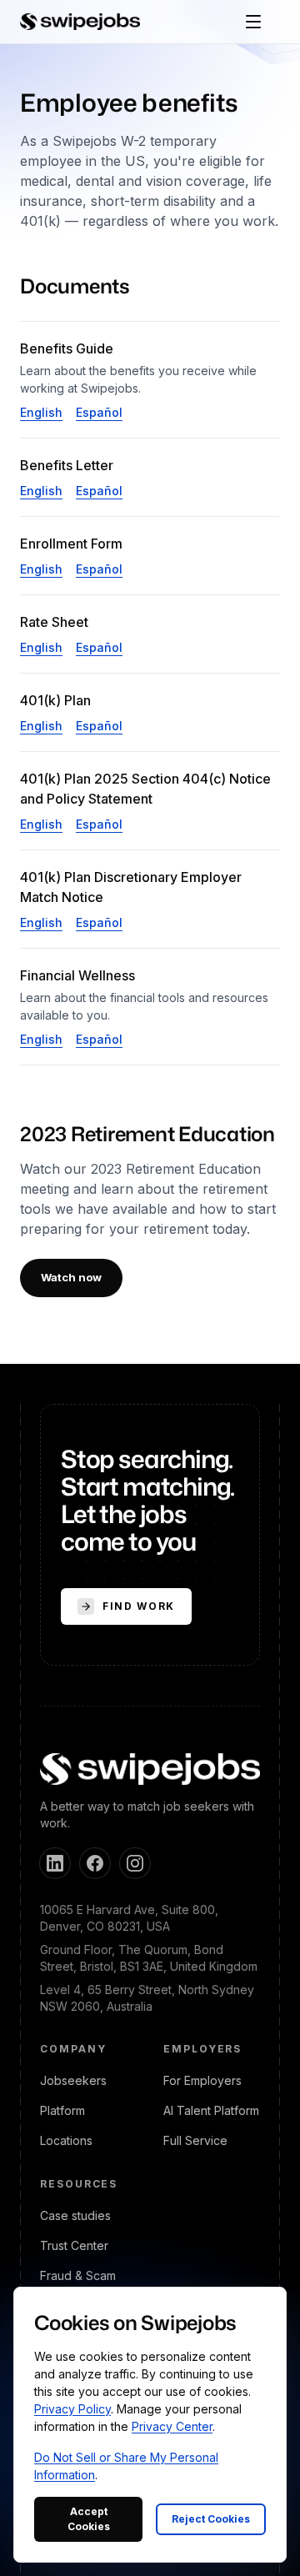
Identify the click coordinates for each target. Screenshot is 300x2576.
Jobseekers (73, 2080)
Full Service (195, 2140)
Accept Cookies (89, 2519)
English (41, 412)
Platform (62, 2110)
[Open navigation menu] (253, 22)
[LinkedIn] (55, 1863)
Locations (66, 2140)
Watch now (71, 1277)
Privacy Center (172, 2426)
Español (99, 412)
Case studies (75, 2215)
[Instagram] (135, 1863)
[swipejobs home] (80, 22)
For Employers (202, 2080)
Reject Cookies (211, 2519)
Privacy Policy (72, 2409)
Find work (139, 1606)
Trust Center (74, 2245)
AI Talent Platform (211, 2110)
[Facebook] (95, 1863)
